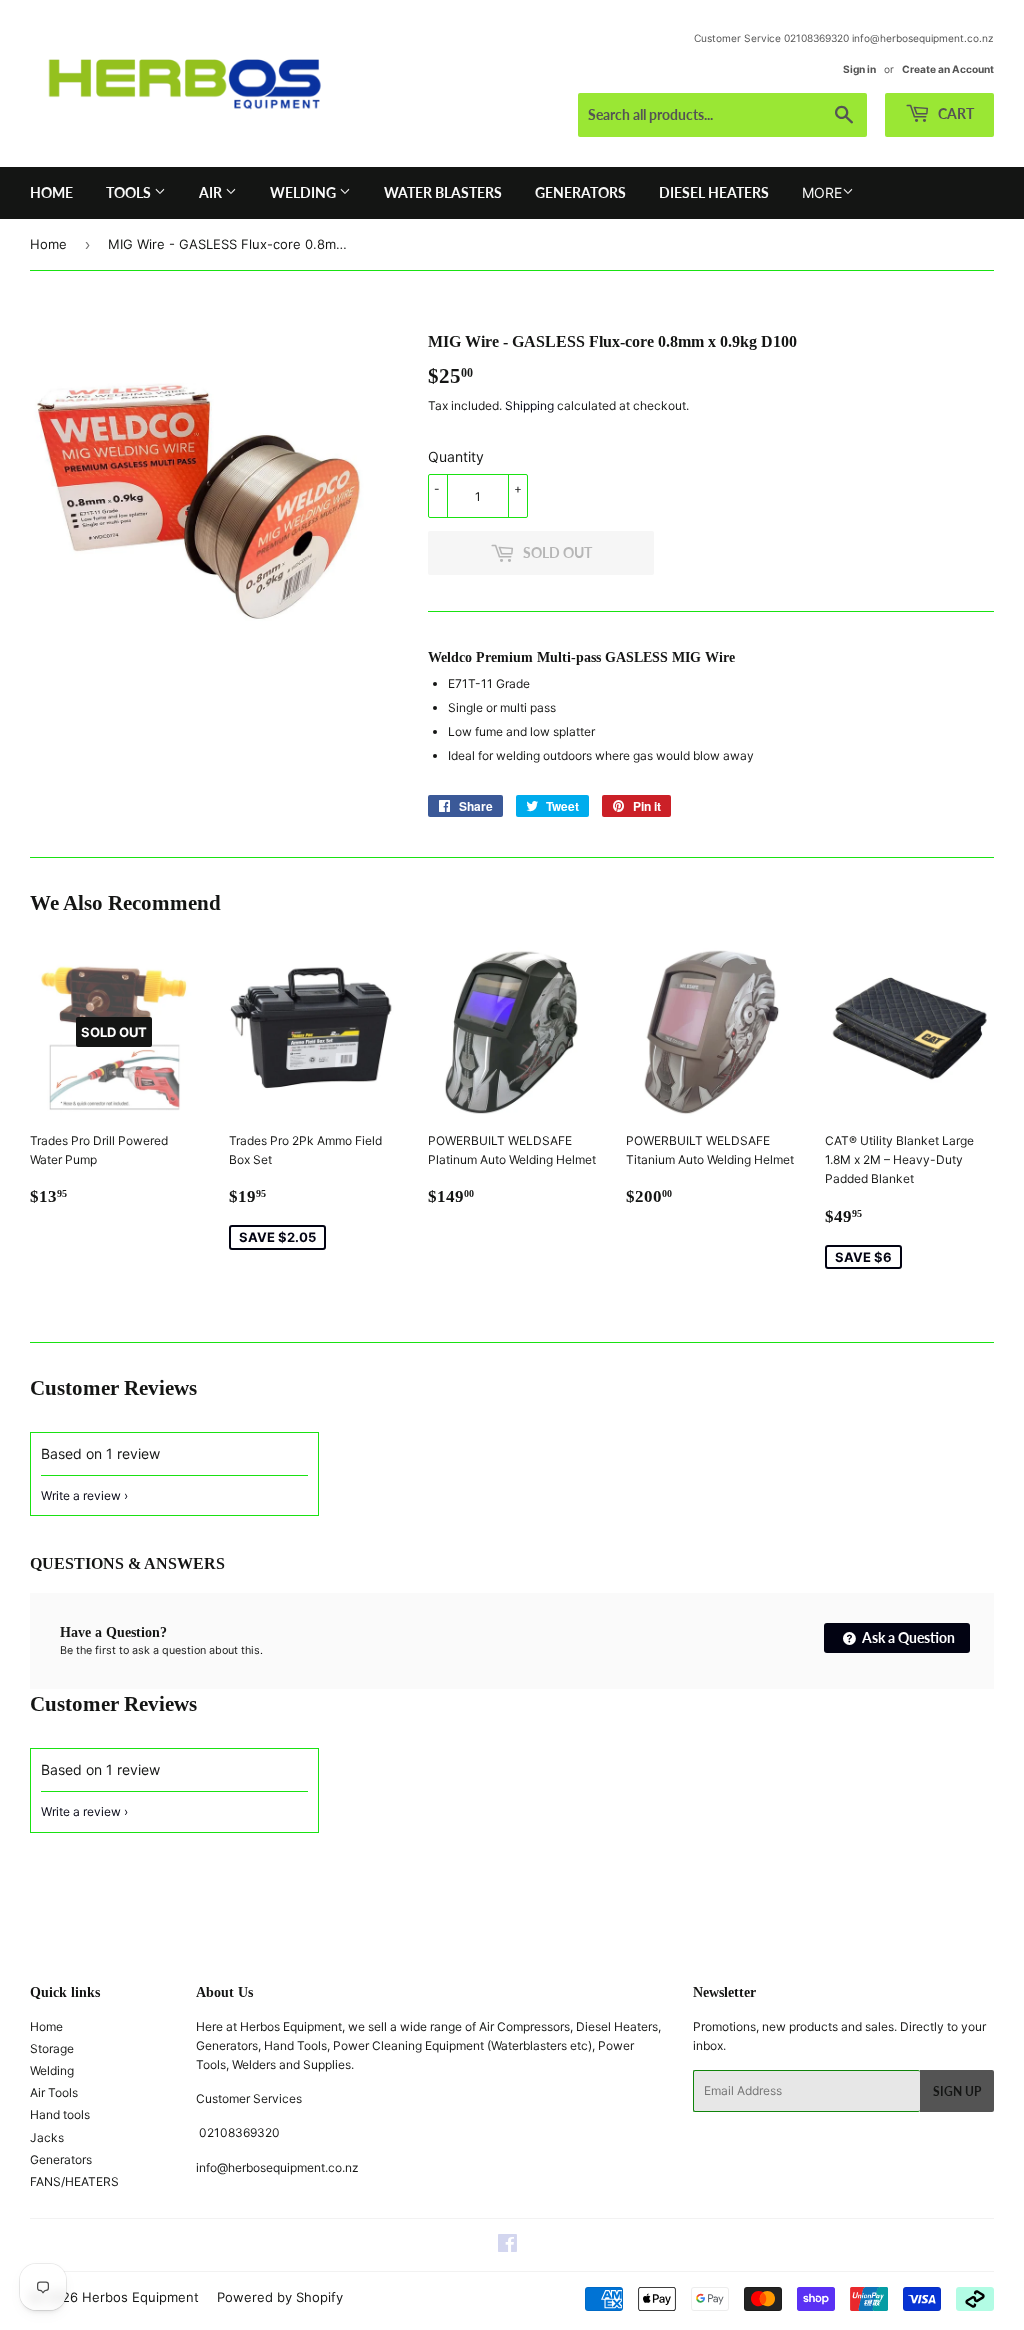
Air (212, 192)
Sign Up (957, 2091)
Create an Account (948, 69)
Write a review (81, 1495)
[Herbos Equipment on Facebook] (507, 2246)
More (822, 192)
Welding (304, 192)
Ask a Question (907, 1637)
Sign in (859, 69)
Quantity (456, 456)
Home (51, 192)
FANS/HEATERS (74, 2181)
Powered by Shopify (280, 2297)
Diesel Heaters (714, 192)
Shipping (529, 405)
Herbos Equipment (140, 2297)
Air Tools (54, 2092)
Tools (130, 192)
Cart (954, 113)
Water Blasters (443, 192)
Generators (580, 192)
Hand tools (60, 2114)
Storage (52, 2048)
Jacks (47, 2137)
